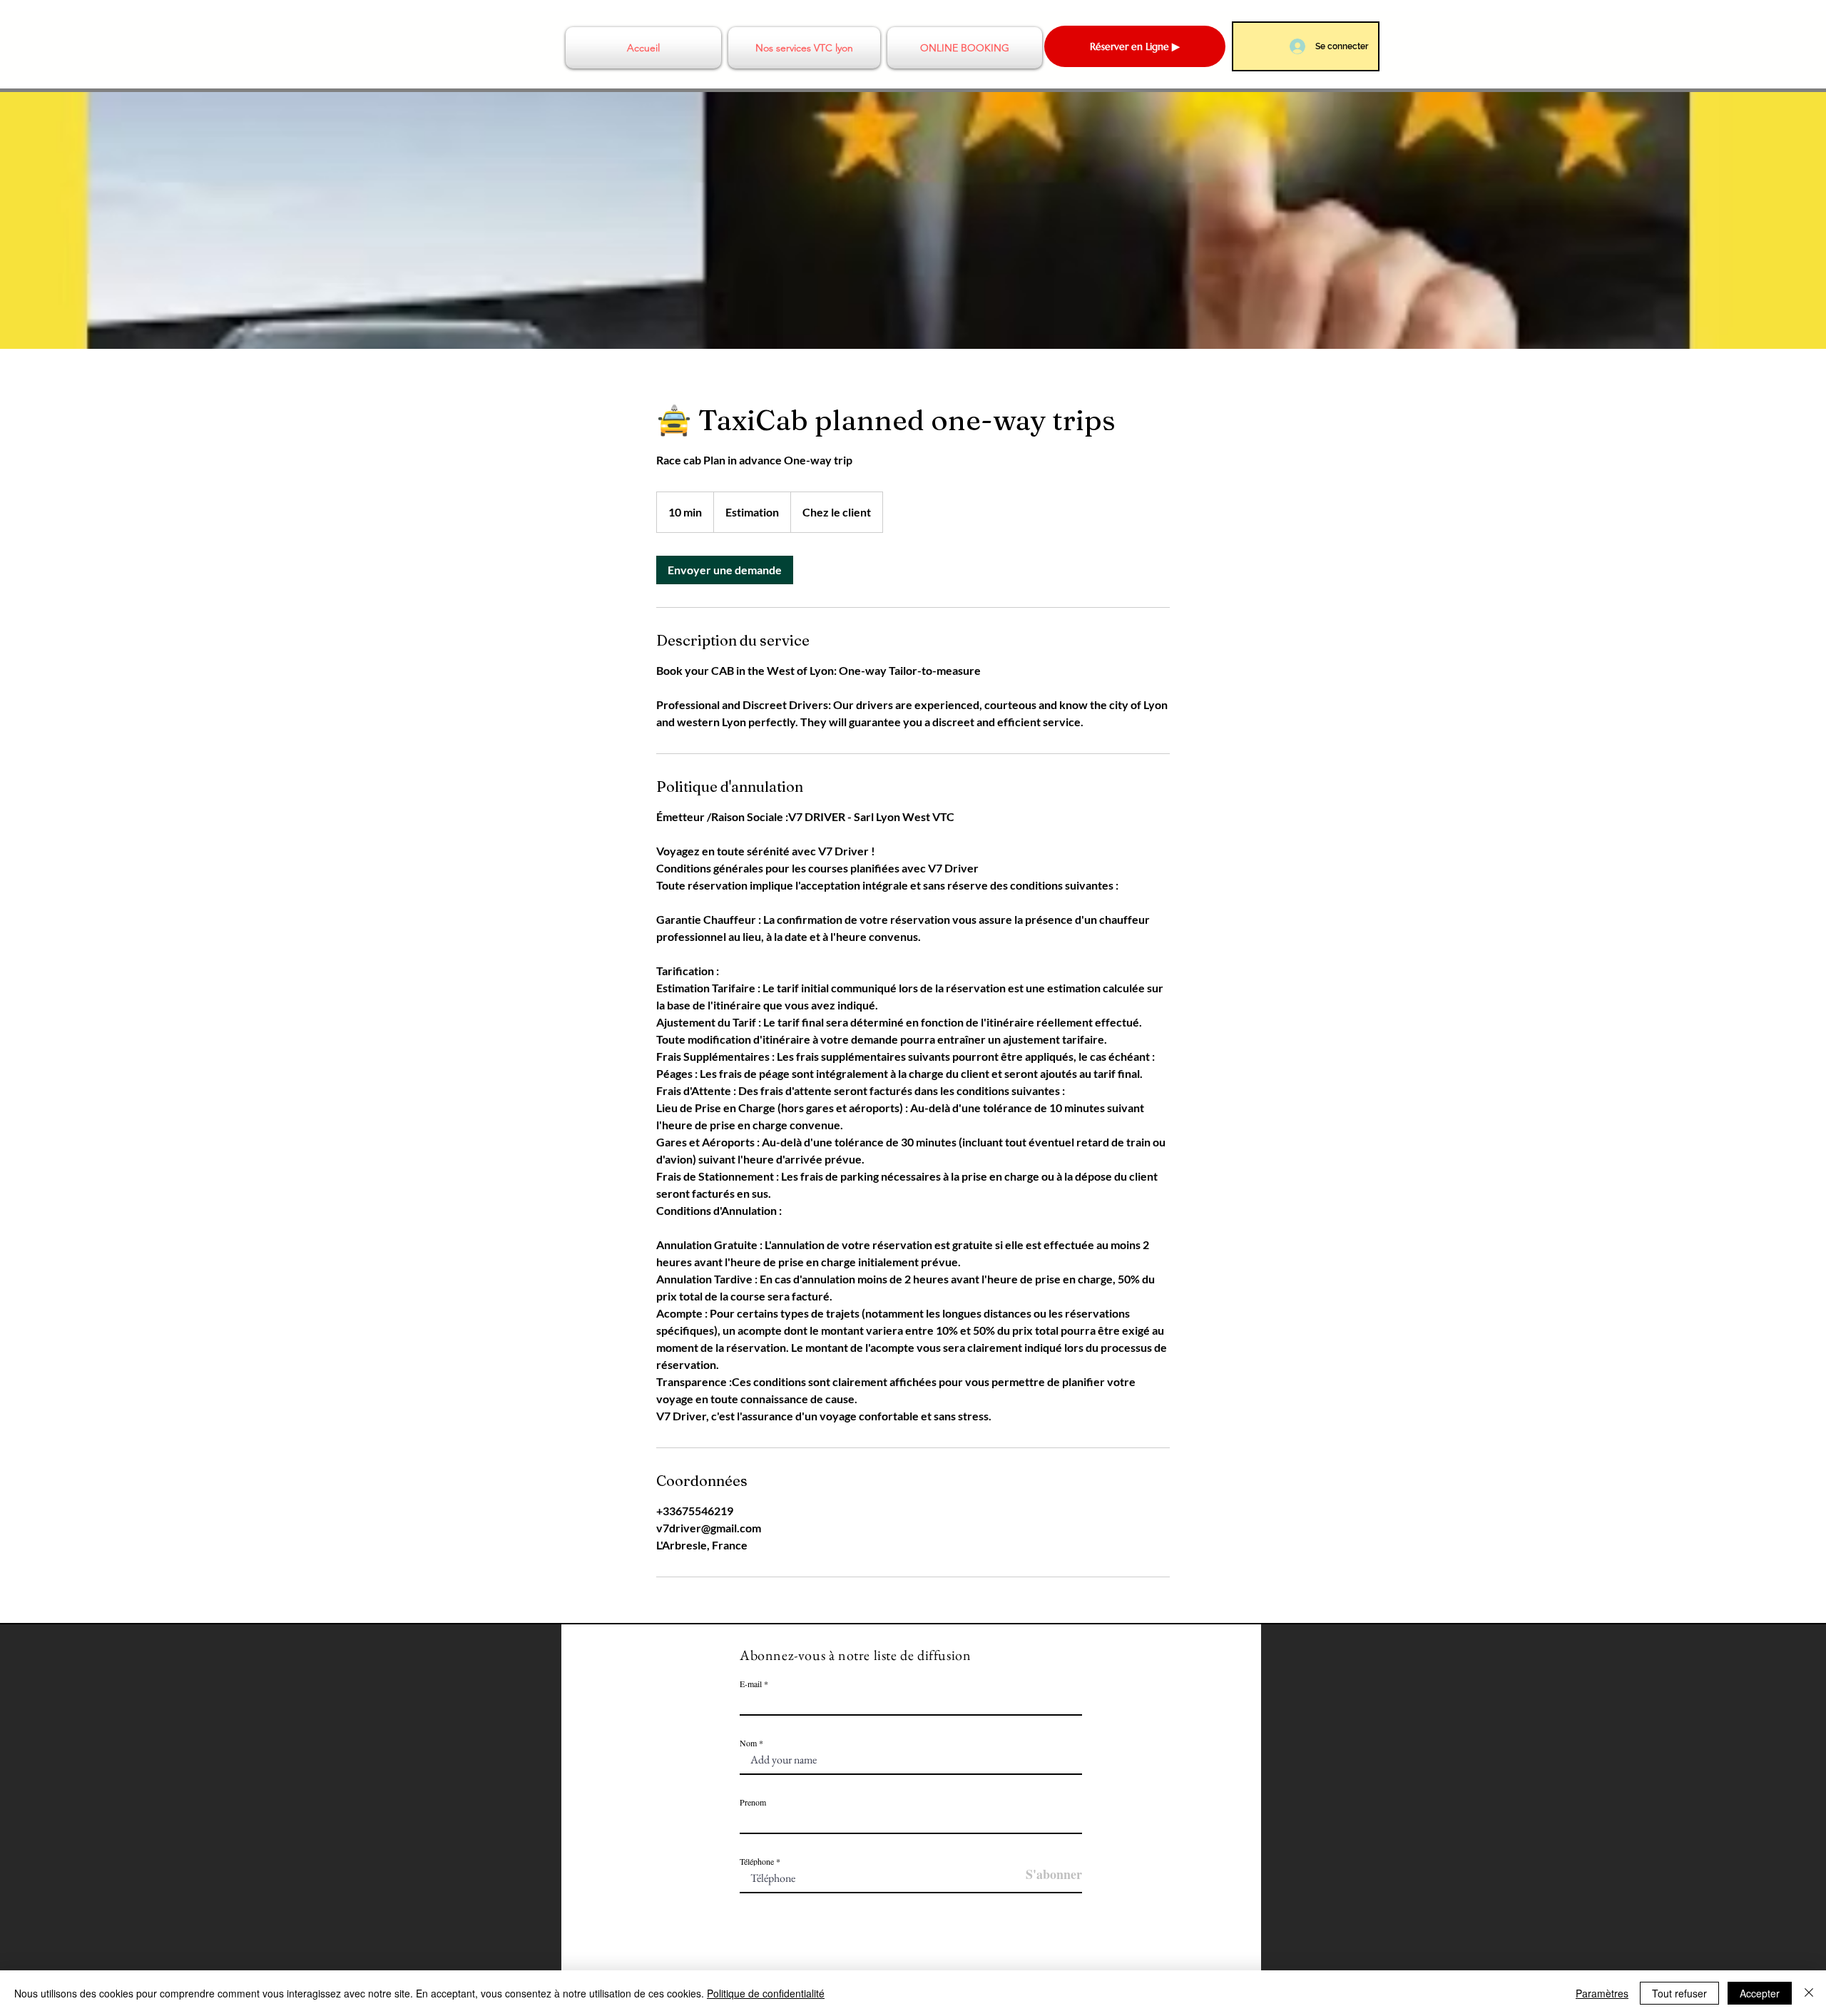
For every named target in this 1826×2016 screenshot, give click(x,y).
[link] (725, 570)
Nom (749, 1743)
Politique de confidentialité (766, 1993)
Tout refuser (1679, 1993)
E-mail (751, 1684)
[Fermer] (1809, 1993)
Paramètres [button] (1602, 1993)
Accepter (1760, 1993)
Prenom (753, 1802)
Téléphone (757, 1861)
